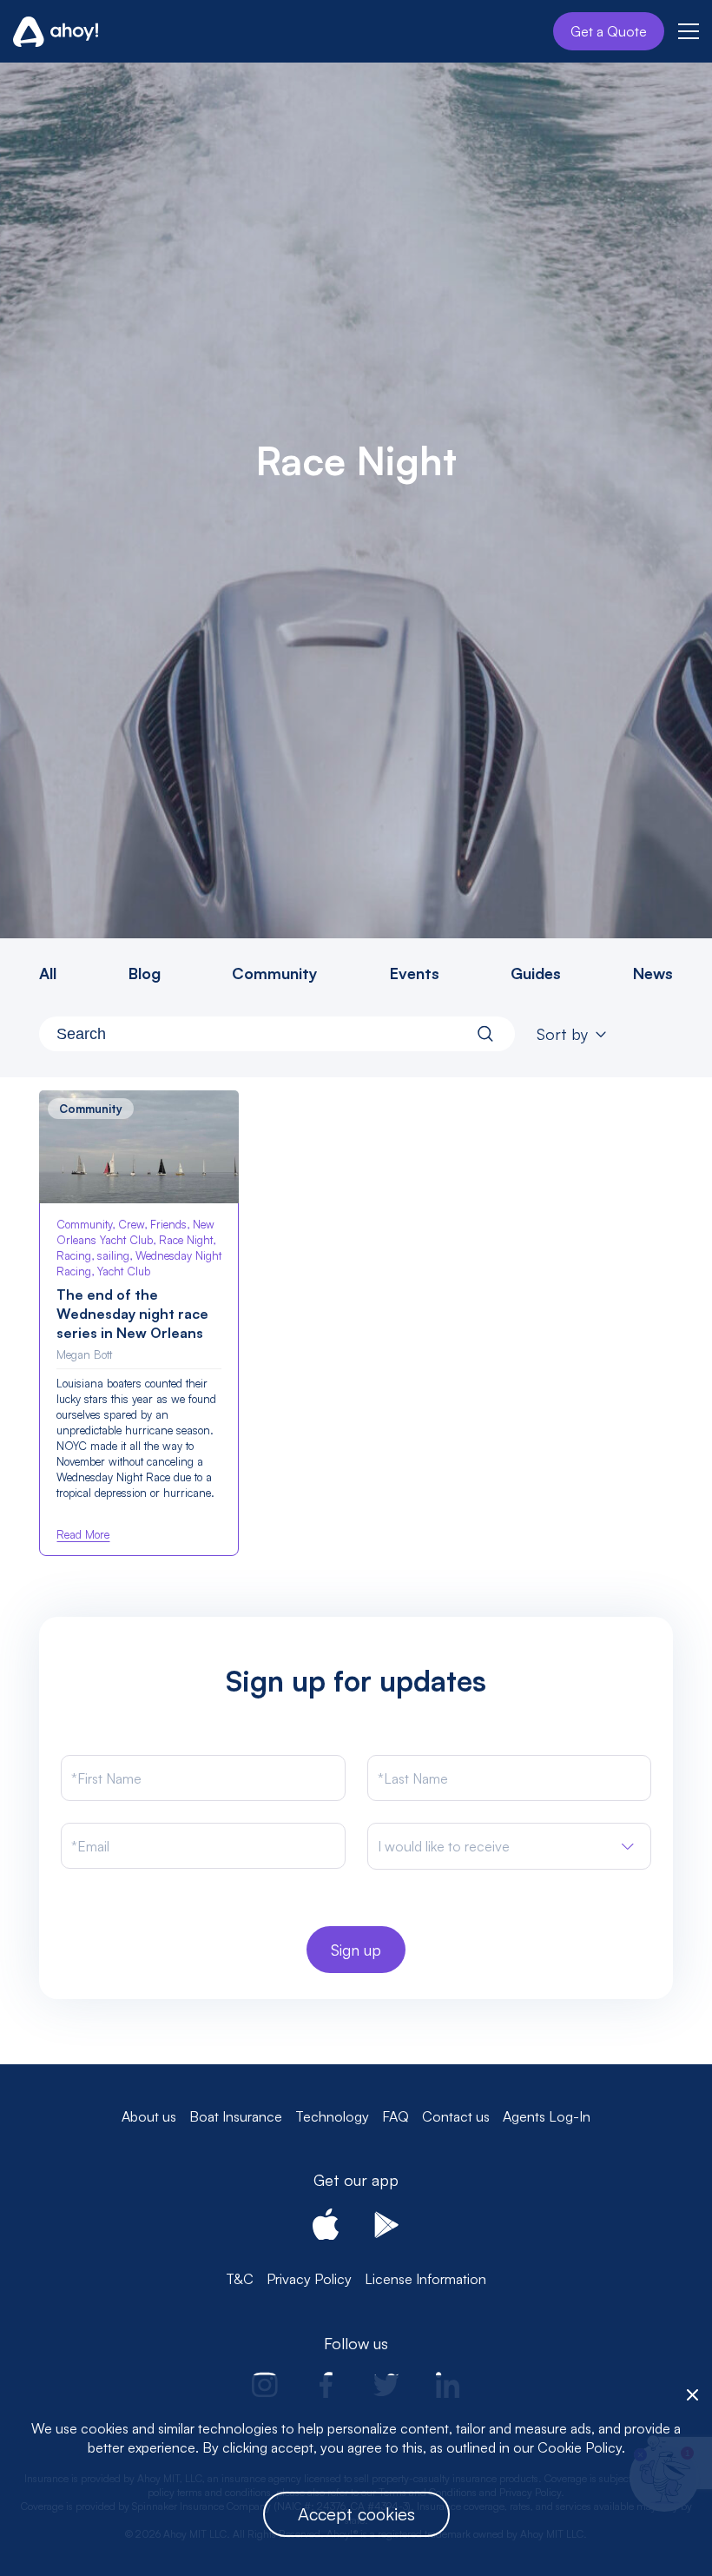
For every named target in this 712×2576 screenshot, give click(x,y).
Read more (83, 1534)
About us (149, 2116)
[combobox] (277, 1034)
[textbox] (444, 1847)
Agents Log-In (547, 2116)
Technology (332, 2116)
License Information (425, 2279)
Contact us (456, 2116)
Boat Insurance (236, 2116)
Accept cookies (356, 2514)
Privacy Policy (309, 2279)
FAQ (396, 2116)
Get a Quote (609, 31)
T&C (240, 2279)
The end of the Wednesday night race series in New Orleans (132, 1314)
